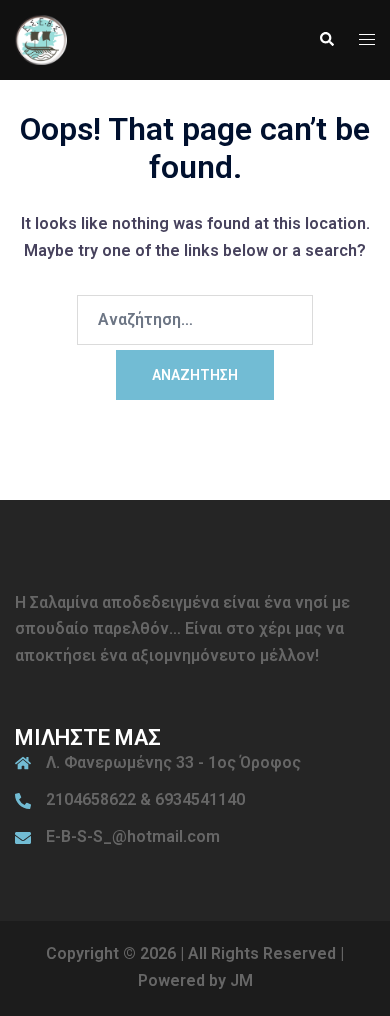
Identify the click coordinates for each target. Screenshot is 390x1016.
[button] (326, 40)
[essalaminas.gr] (41, 38)
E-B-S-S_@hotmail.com (133, 836)
